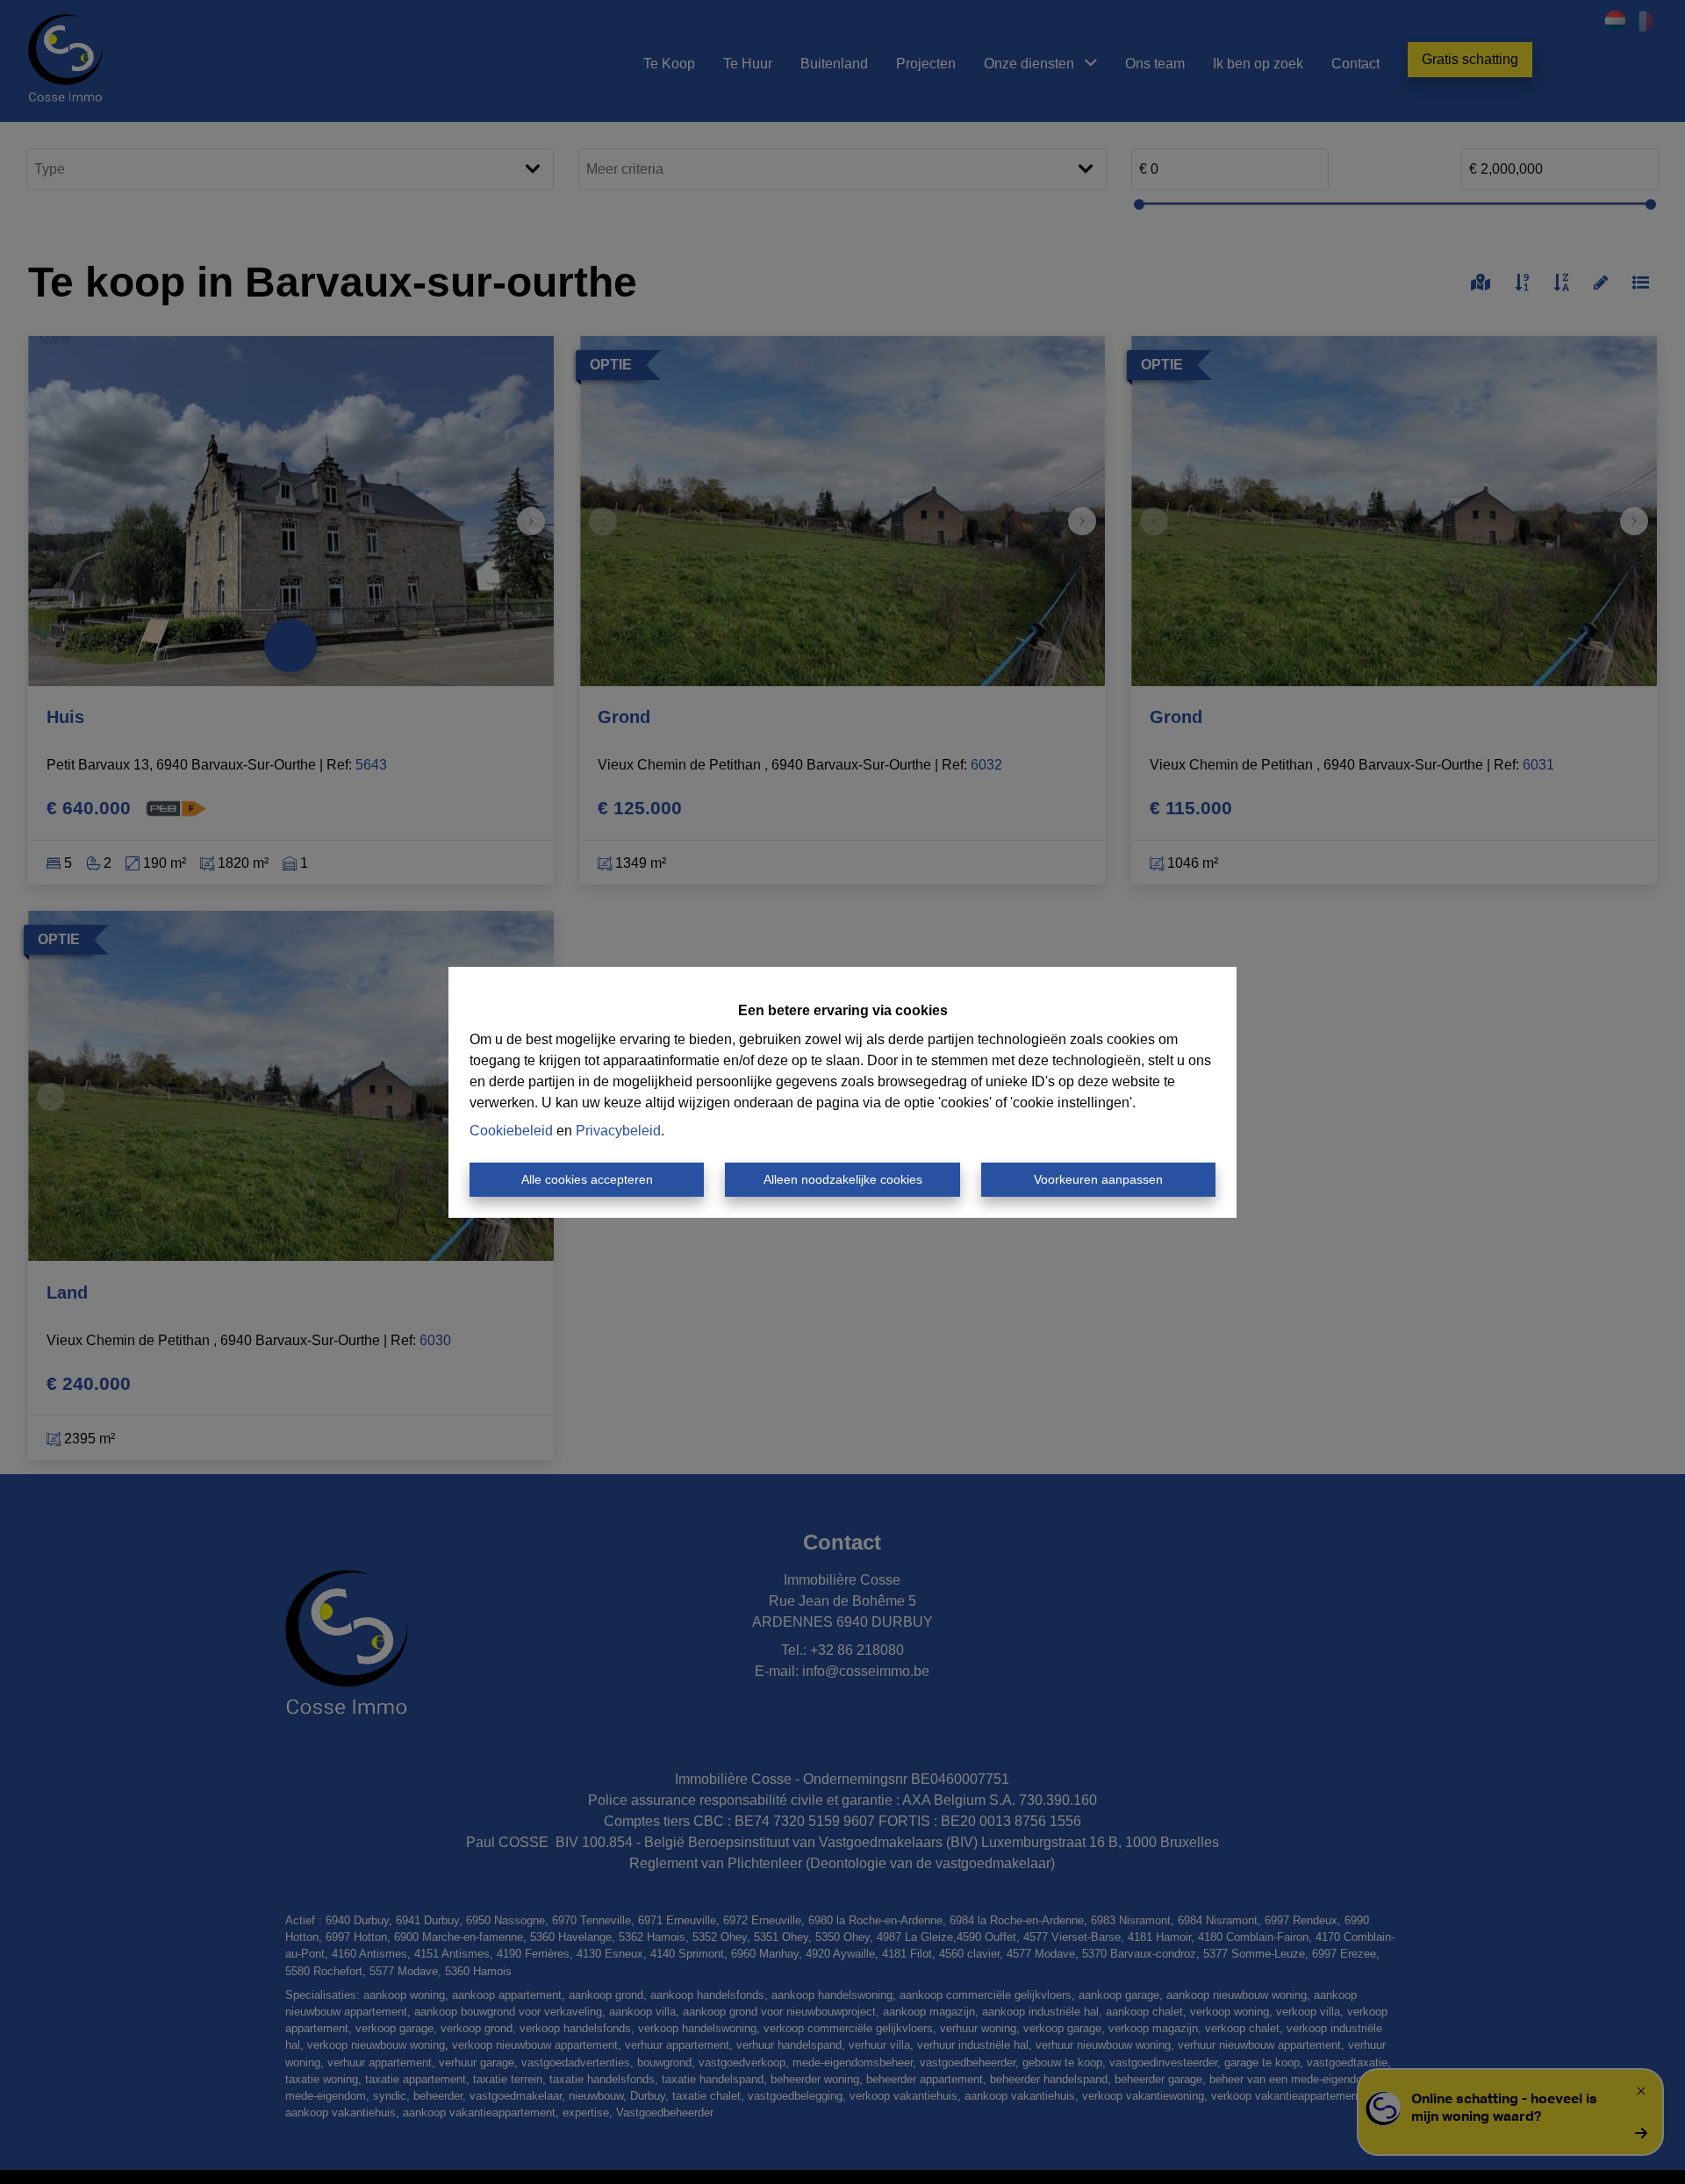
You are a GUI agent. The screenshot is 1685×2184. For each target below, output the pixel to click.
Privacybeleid (618, 1131)
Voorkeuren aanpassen (1098, 1179)
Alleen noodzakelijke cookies (843, 1179)
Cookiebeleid (511, 1131)
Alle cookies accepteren (587, 1179)
